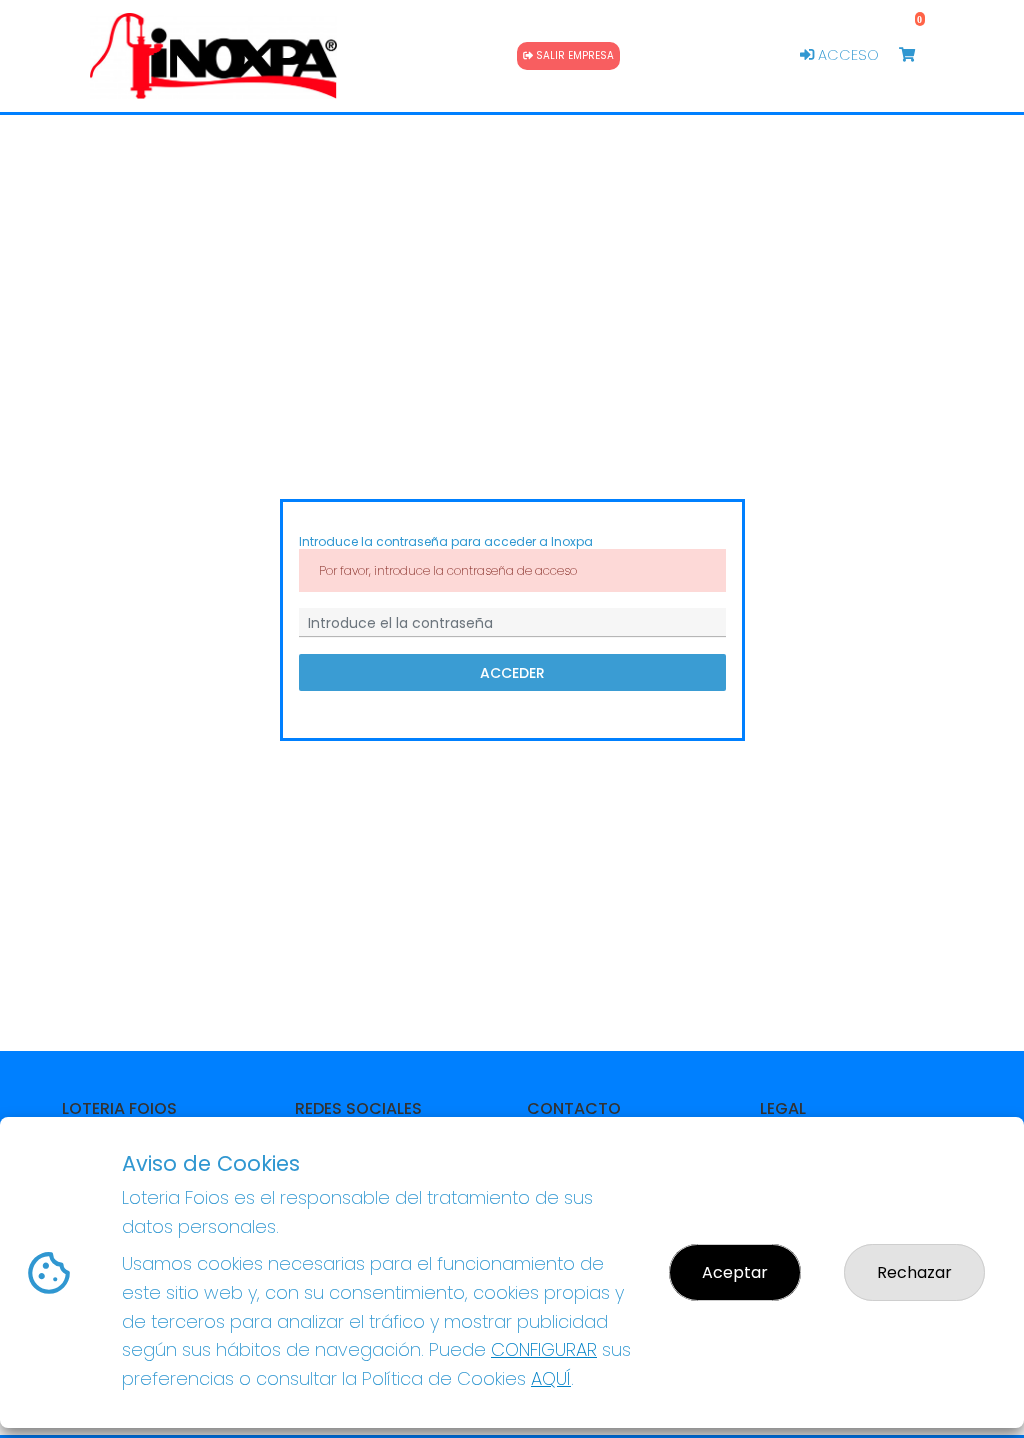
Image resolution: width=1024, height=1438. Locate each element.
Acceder (512, 673)
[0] (916, 55)
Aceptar (735, 1272)
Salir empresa (573, 55)
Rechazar (914, 1272)
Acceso (846, 55)
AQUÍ (551, 1378)
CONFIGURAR (544, 1349)
